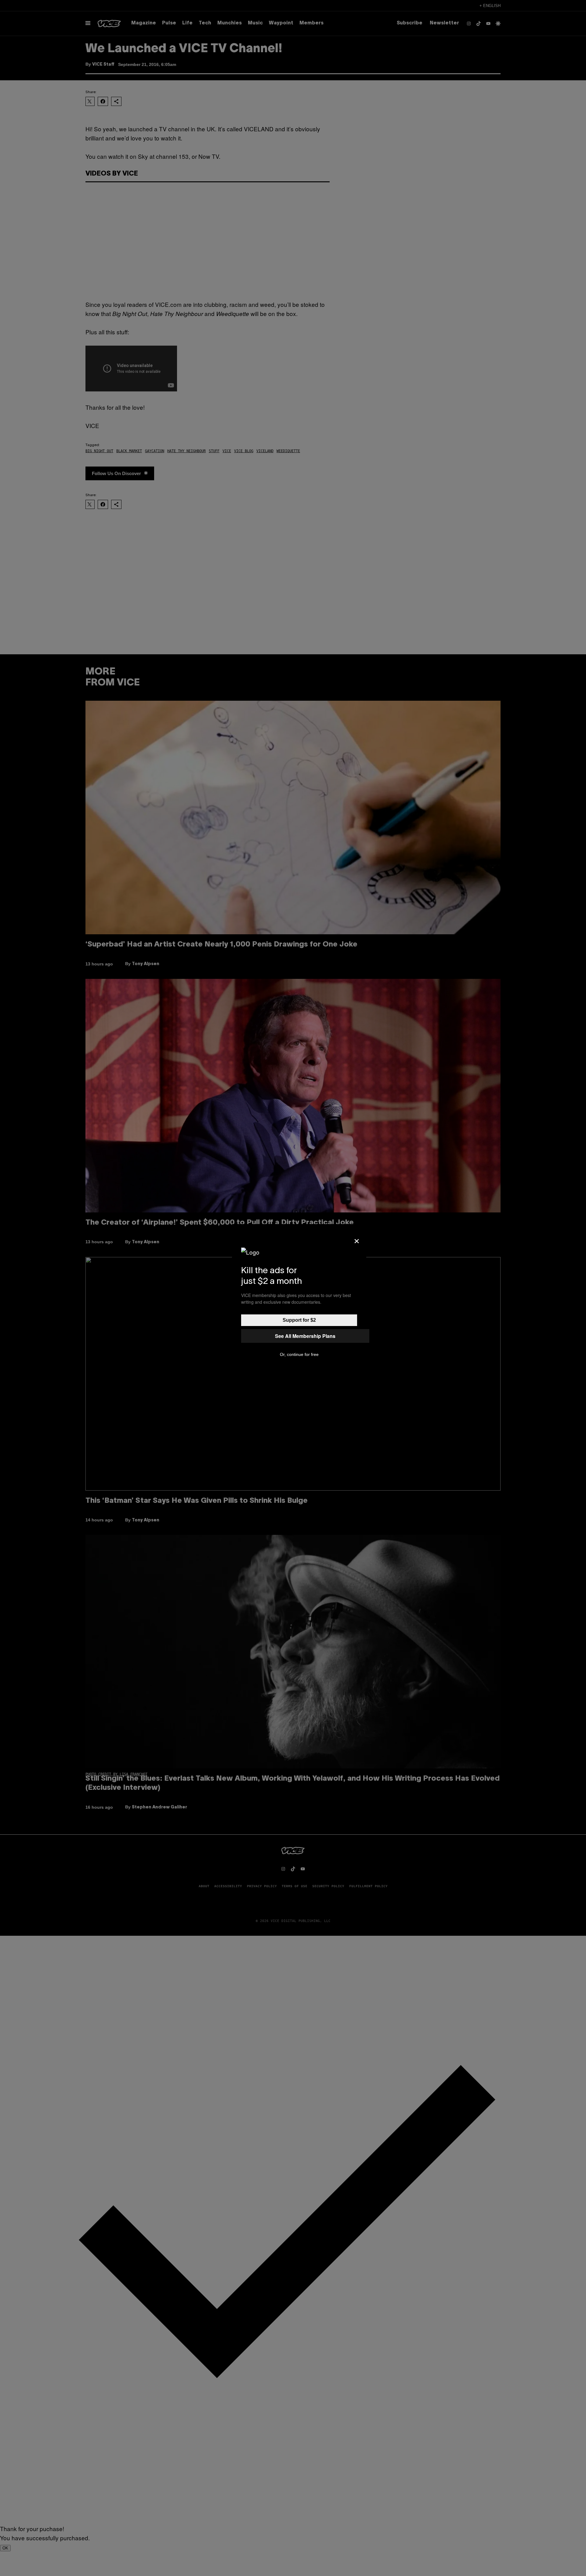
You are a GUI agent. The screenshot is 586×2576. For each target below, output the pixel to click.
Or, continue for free (299, 1354)
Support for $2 (299, 1320)
